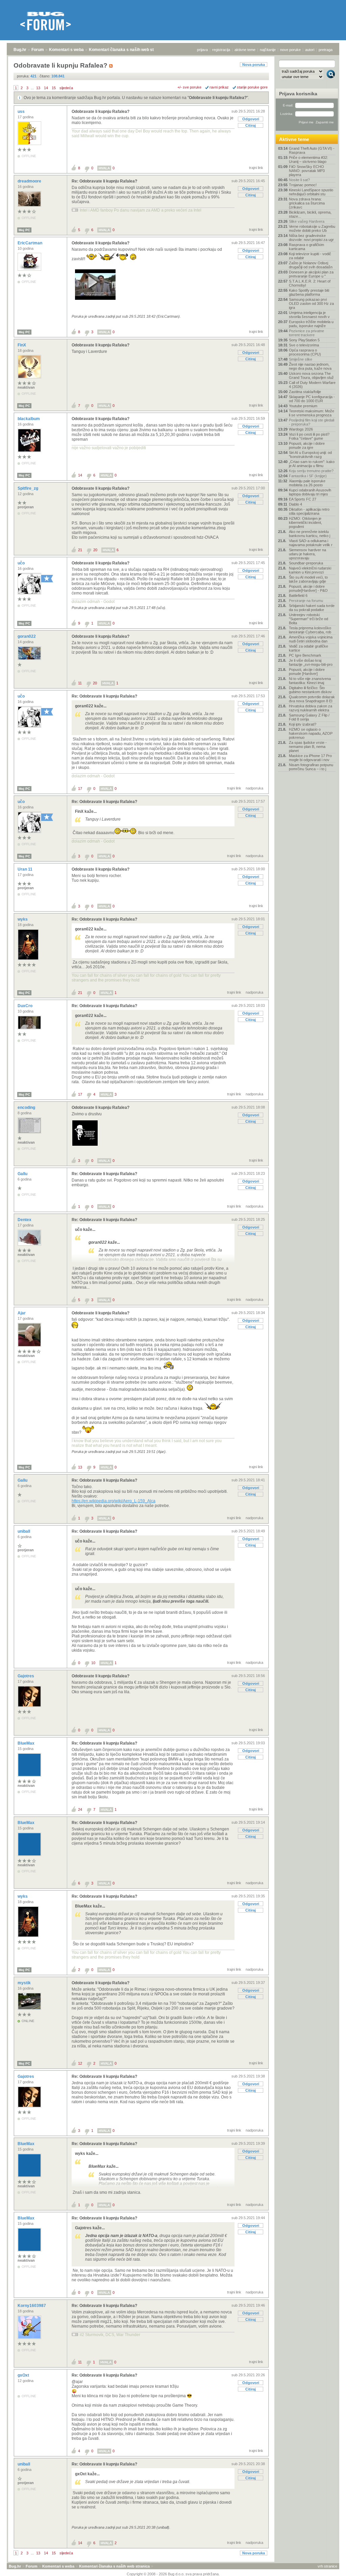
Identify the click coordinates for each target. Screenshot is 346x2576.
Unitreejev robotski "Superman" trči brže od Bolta (308, 619)
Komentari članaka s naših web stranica (127, 50)
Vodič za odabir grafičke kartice (308, 648)
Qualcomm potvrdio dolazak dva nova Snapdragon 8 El (312, 699)
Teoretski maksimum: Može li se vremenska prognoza (312, 413)
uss (22, 112)
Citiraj (251, 125)
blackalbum (29, 419)
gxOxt (24, 2375)
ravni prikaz (219, 87)
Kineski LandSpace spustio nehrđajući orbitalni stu (311, 192)
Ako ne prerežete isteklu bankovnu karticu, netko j (310, 534)
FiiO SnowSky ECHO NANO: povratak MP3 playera (307, 171)
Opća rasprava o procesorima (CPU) (305, 352)
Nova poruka (254, 65)
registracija (221, 50)
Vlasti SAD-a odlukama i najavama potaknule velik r (311, 543)
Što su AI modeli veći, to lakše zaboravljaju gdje (308, 579)
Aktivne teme (294, 139)
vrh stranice (327, 2566)
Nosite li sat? (299, 180)
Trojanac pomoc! (303, 185)
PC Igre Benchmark (305, 655)
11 (80, 683)
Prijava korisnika (298, 94)
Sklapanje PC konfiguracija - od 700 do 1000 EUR (312, 399)
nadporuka (254, 788)
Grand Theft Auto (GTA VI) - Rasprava (312, 150)
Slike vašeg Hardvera (307, 221)
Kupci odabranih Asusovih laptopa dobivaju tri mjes (310, 492)
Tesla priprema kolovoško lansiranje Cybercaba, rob (310, 630)
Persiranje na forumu (306, 601)
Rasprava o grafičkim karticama (306, 247)
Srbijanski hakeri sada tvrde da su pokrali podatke (312, 608)
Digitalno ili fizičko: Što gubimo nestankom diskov (310, 690)
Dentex (25, 1220)
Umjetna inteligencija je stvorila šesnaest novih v (309, 315)
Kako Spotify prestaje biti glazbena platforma (309, 292)
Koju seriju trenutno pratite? (311, 471)
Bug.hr (20, 50)
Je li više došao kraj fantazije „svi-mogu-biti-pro (311, 662)
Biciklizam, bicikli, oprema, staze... (310, 214)
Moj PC (24, 230)
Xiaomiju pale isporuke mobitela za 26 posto (307, 483)
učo (22, 563)
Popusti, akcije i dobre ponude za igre (307, 445)
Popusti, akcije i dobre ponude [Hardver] (307, 672)
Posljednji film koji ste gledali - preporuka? (312, 422)
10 (93, 1663)
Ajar (22, 1313)
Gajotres (26, 1676)
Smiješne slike (301, 359)
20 (95, 550)
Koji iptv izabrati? (303, 724)
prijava (202, 50)
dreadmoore (30, 181)
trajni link (256, 168)
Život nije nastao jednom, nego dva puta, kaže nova (310, 366)
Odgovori (251, 119)
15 (54, 88)
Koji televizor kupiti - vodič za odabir (310, 256)
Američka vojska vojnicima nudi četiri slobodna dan (311, 639)
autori (310, 50)
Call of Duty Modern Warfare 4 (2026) (312, 385)
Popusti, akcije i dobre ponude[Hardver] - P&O (308, 588)
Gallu (23, 1174)
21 (80, 550)
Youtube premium (303, 406)
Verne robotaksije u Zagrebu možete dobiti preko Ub (312, 228)
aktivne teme (245, 50)
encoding (27, 1108)
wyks (23, 919)
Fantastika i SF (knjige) (308, 476)
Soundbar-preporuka (306, 563)
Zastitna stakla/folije (305, 392)
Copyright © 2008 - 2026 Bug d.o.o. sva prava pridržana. (173, 2574)
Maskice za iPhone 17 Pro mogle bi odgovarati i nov (310, 758)
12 (80, 2063)
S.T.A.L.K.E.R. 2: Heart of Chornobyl (310, 283)
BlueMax (27, 1743)
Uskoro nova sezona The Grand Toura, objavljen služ (311, 375)
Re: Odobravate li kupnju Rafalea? (104, 181)
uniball (24, 1531)
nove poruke (290, 50)
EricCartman (30, 243)
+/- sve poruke (189, 87)
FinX (22, 345)
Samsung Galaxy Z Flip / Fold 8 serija (309, 717)
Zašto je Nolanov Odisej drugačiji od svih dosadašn (311, 265)
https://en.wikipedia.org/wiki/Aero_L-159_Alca (114, 1501)
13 (38, 88)
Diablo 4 (295, 504)
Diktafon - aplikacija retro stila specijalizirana (309, 511)
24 (80, 1809)
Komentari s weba (66, 50)
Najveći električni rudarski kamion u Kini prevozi (310, 570)
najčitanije (268, 50)
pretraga (326, 50)
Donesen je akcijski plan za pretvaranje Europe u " (311, 274)
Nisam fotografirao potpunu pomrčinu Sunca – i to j (311, 767)
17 (80, 788)
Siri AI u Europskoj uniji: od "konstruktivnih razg (310, 455)
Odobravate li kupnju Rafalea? (218, 98)
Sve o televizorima (304, 345)
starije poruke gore (252, 87)
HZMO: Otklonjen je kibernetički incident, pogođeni (305, 523)
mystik (25, 1983)
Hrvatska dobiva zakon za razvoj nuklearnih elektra (311, 708)
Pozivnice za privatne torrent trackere (306, 333)
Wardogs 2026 (301, 429)
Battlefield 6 (298, 596)
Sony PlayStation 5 (304, 340)
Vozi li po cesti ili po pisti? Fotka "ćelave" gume (309, 436)
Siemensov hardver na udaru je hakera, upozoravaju (307, 554)
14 (46, 88)
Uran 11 (26, 869)
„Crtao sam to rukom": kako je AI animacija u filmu (312, 464)
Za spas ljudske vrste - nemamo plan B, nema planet (308, 747)
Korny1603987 (32, 2306)
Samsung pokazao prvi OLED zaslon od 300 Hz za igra (311, 303)
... (32, 88)
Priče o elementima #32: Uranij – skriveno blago (308, 160)
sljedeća (66, 88)
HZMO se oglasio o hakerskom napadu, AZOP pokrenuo (311, 733)
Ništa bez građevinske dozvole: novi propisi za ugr (311, 238)
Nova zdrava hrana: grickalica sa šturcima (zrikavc (307, 203)
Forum (38, 50)
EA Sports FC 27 (303, 499)
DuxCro (26, 1006)
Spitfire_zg (28, 488)
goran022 (27, 636)
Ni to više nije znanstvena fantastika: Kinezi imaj (310, 681)
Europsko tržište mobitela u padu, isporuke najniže (311, 324)
